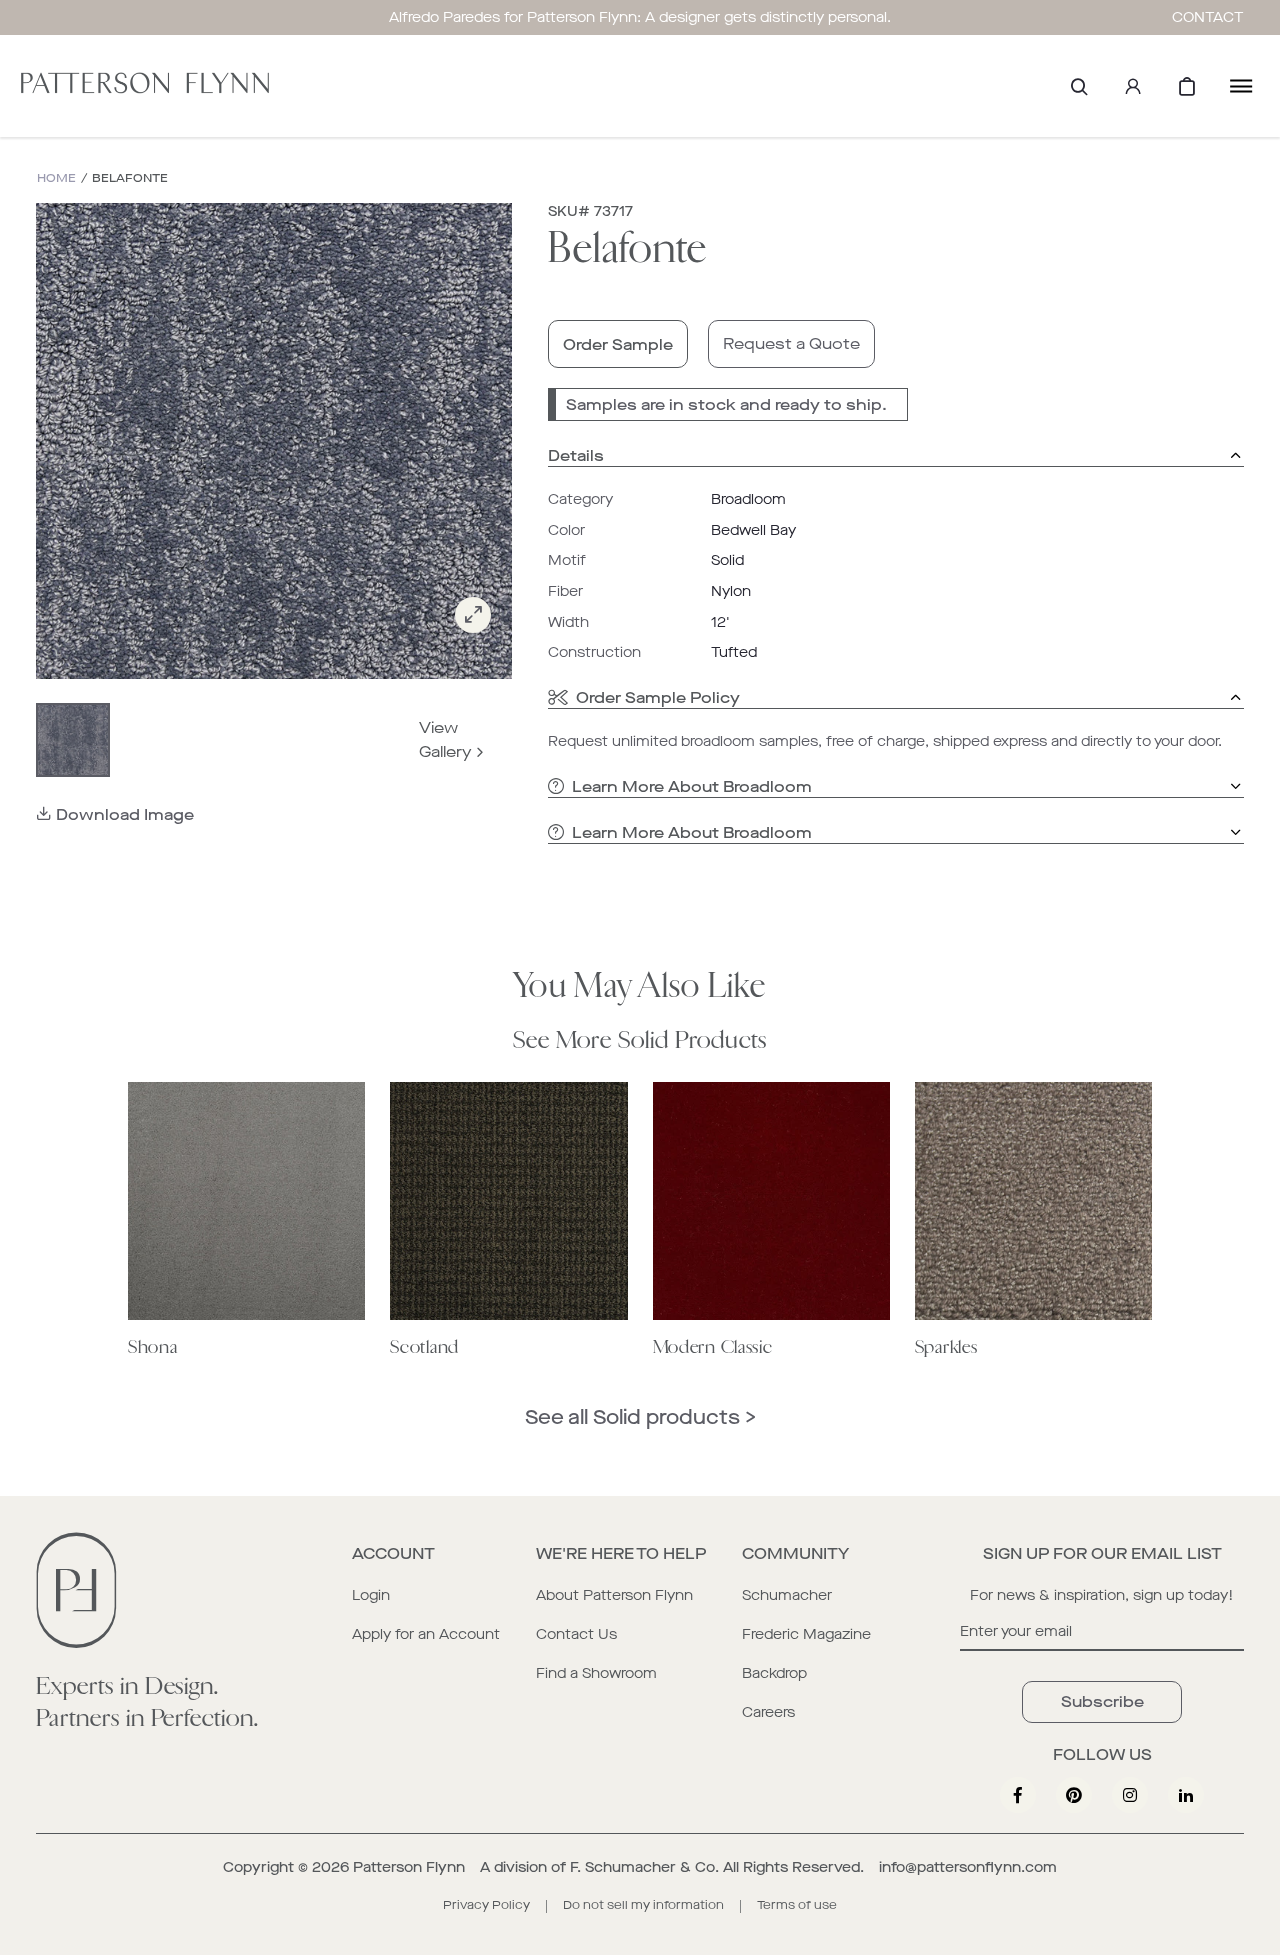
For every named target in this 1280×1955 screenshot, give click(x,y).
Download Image (125, 814)
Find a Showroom (596, 1673)
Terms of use (797, 1905)
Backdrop (774, 1673)
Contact (1208, 17)
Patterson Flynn (409, 1867)
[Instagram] (1130, 1795)
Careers (768, 1712)
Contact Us (576, 1634)
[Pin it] (1074, 1795)
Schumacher (787, 1595)
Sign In (1133, 86)
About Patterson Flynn (614, 1595)
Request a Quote (791, 343)
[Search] (1079, 86)
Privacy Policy (486, 1905)
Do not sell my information (643, 1905)
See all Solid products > (640, 1417)
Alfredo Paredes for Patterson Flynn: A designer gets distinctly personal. (640, 17)
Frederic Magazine (806, 1634)
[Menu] (1241, 86)
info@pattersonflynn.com (968, 1867)
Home (56, 178)
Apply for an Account (426, 1634)
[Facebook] (1018, 1795)
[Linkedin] (1186, 1795)
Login (371, 1595)
